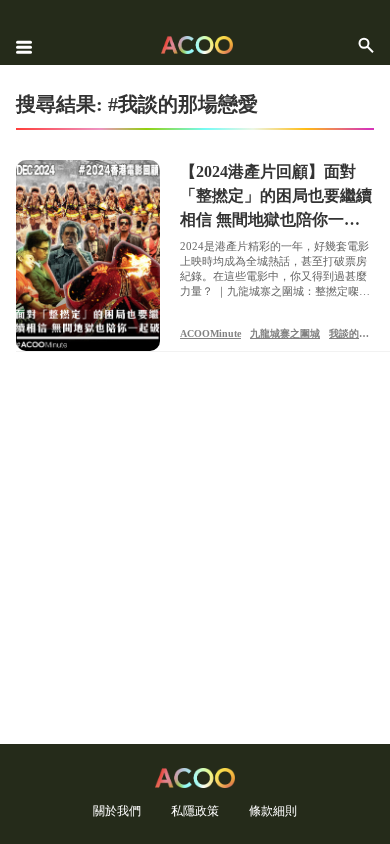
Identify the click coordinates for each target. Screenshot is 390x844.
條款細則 (273, 810)
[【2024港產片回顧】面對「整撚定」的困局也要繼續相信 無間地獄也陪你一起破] (88, 255)
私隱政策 (195, 810)
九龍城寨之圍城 (285, 333)
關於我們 (117, 810)
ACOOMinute (210, 333)
